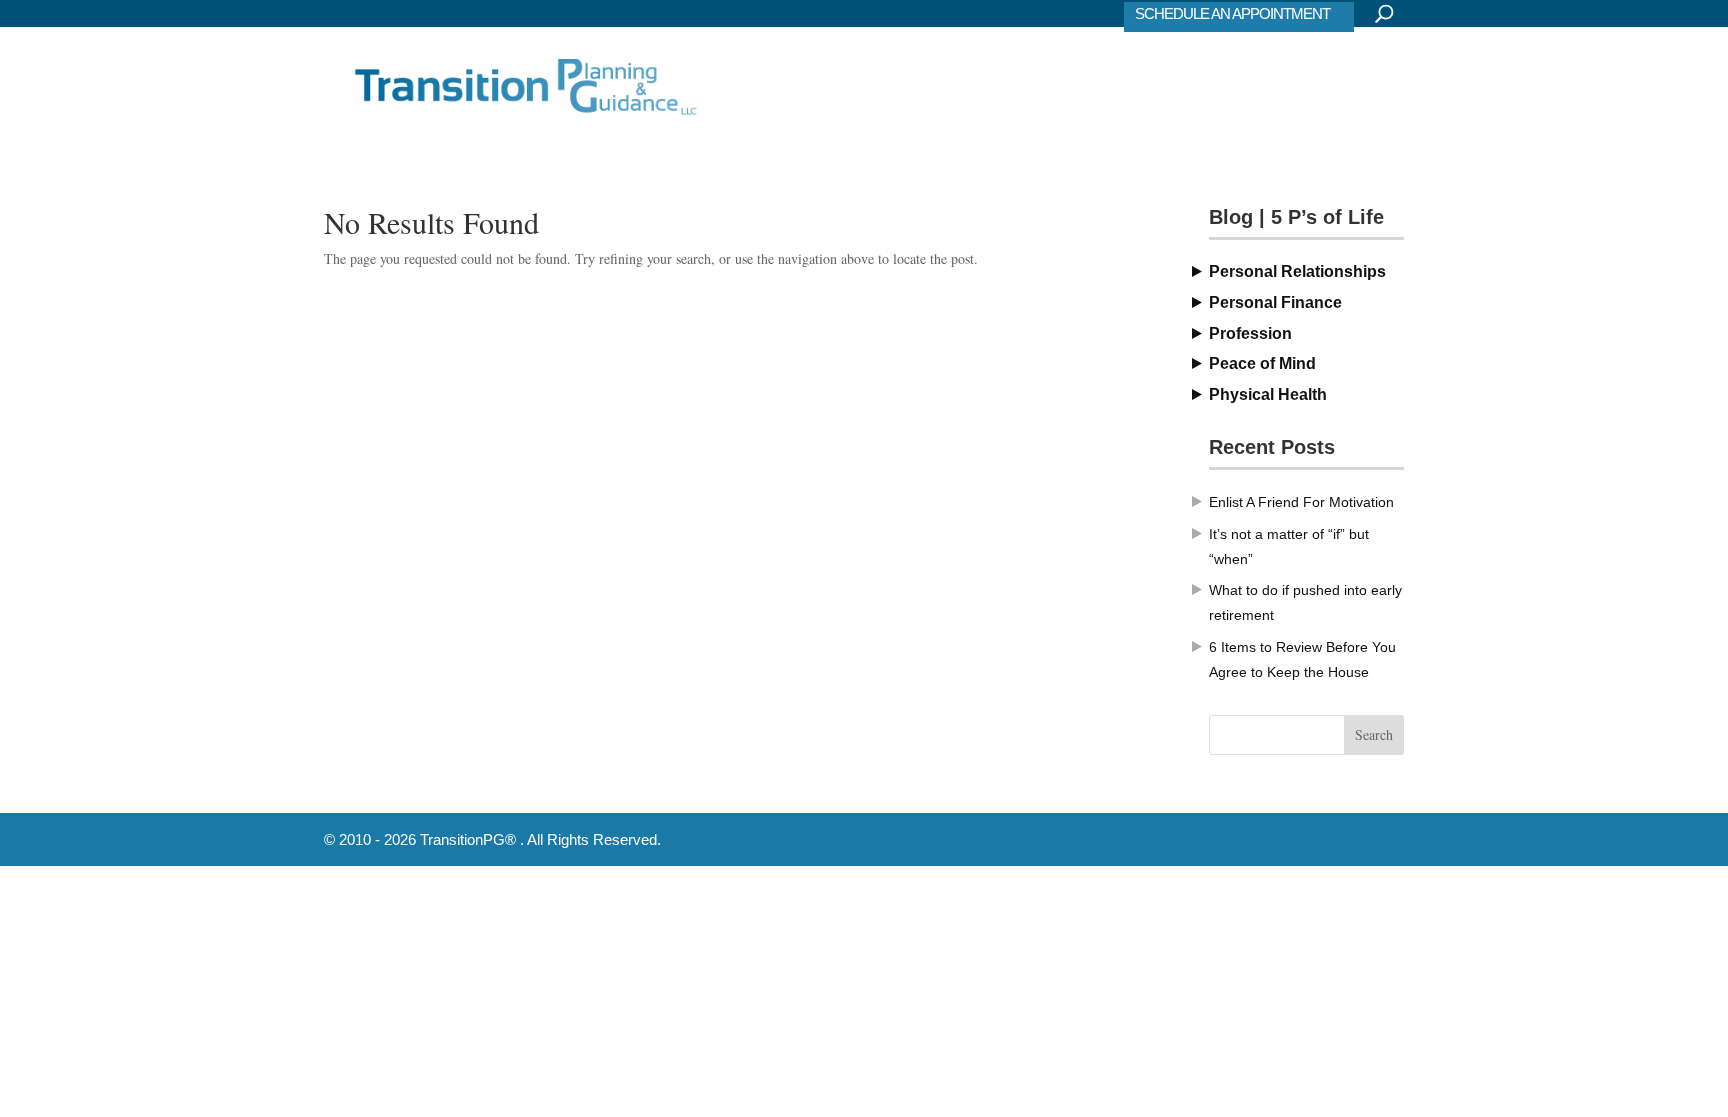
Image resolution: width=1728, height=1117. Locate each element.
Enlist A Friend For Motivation (1301, 502)
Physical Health (1268, 394)
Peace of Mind (1262, 363)
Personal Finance (1275, 302)
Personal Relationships (1297, 271)
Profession (1250, 333)
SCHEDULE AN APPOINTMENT (1232, 13)
